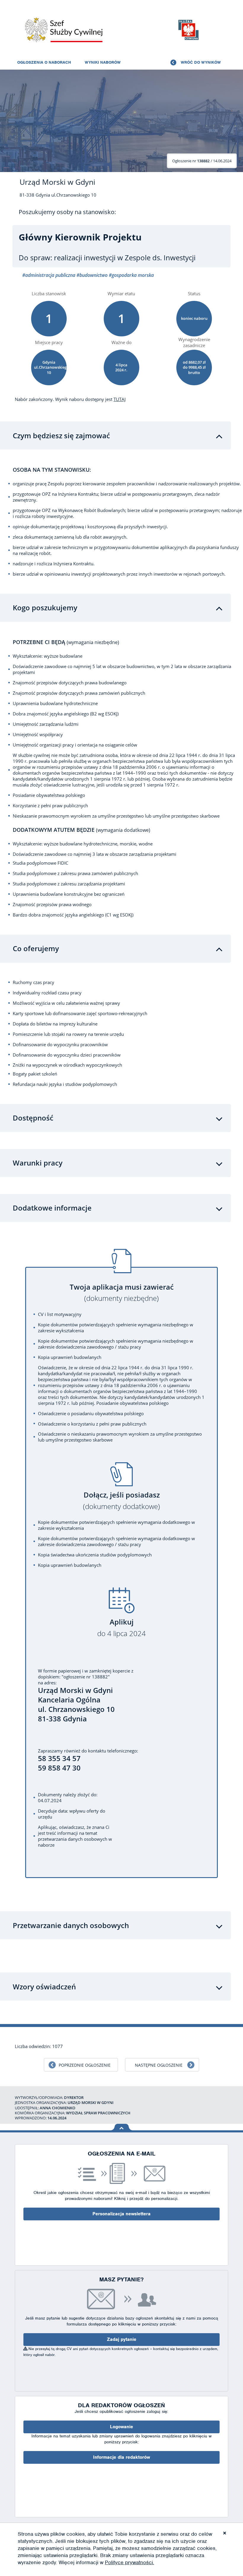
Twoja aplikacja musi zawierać (122, 1293)
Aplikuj (121, 1628)
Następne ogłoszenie (159, 2065)
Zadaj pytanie (122, 2339)
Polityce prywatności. (130, 2562)
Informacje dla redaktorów (121, 2457)
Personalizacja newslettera (121, 2214)
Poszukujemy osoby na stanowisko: (67, 212)
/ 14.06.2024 (202, 161)
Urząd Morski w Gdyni (57, 182)
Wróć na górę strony (122, 2127)
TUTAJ (120, 399)
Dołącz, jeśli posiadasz (121, 1501)
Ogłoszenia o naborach (44, 62)
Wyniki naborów (103, 62)
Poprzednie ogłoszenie (85, 2065)
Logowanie (121, 2427)
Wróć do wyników (201, 62)
